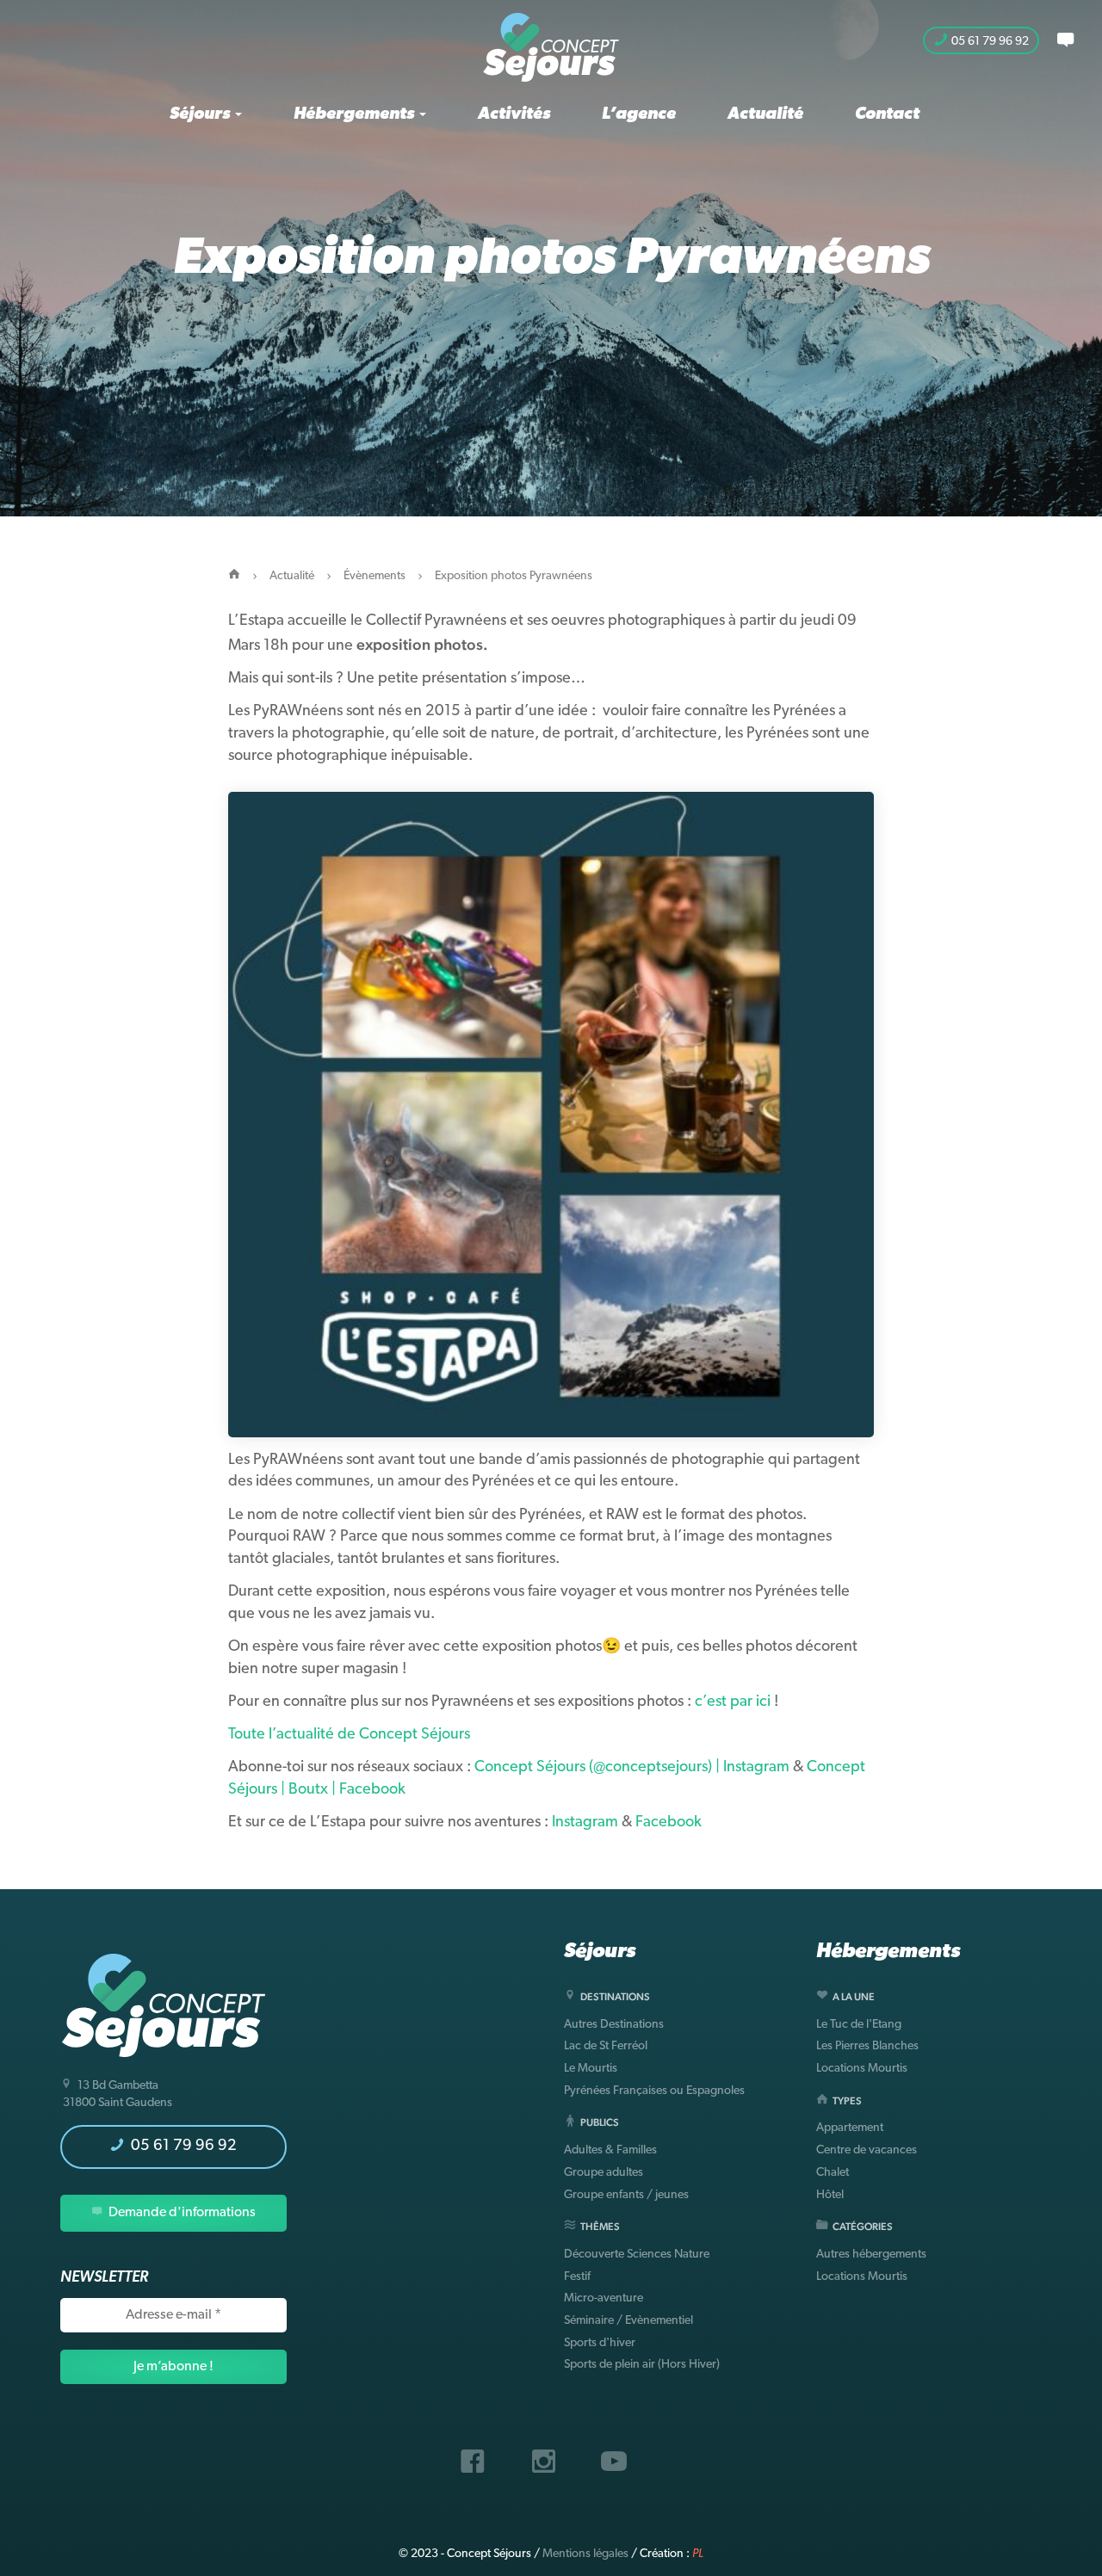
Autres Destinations (614, 2025)
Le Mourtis (591, 2069)
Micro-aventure (604, 2298)
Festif (577, 2277)
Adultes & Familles (610, 2150)
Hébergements (356, 114)
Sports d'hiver (600, 2343)
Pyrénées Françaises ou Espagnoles (654, 2091)
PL (698, 2554)
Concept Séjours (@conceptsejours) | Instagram (632, 1768)
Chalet (833, 2173)
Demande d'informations (181, 2213)
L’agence (639, 114)
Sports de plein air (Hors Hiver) (642, 2365)
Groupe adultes (604, 2173)
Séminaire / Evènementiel (628, 2321)
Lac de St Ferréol (606, 2046)
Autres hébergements (871, 2255)
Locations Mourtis (862, 2069)
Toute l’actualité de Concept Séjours (349, 1735)
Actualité (765, 114)
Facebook (670, 1823)
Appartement (850, 2128)
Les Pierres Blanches (867, 2046)
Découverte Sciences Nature (637, 2255)
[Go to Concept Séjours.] (234, 576)
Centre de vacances (867, 2150)
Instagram (585, 1823)
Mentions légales (585, 2554)
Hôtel (830, 2195)
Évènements (375, 576)
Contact (887, 114)
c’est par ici (733, 1702)
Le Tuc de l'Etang (859, 2025)
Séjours (201, 114)
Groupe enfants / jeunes (626, 2195)
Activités (514, 114)
